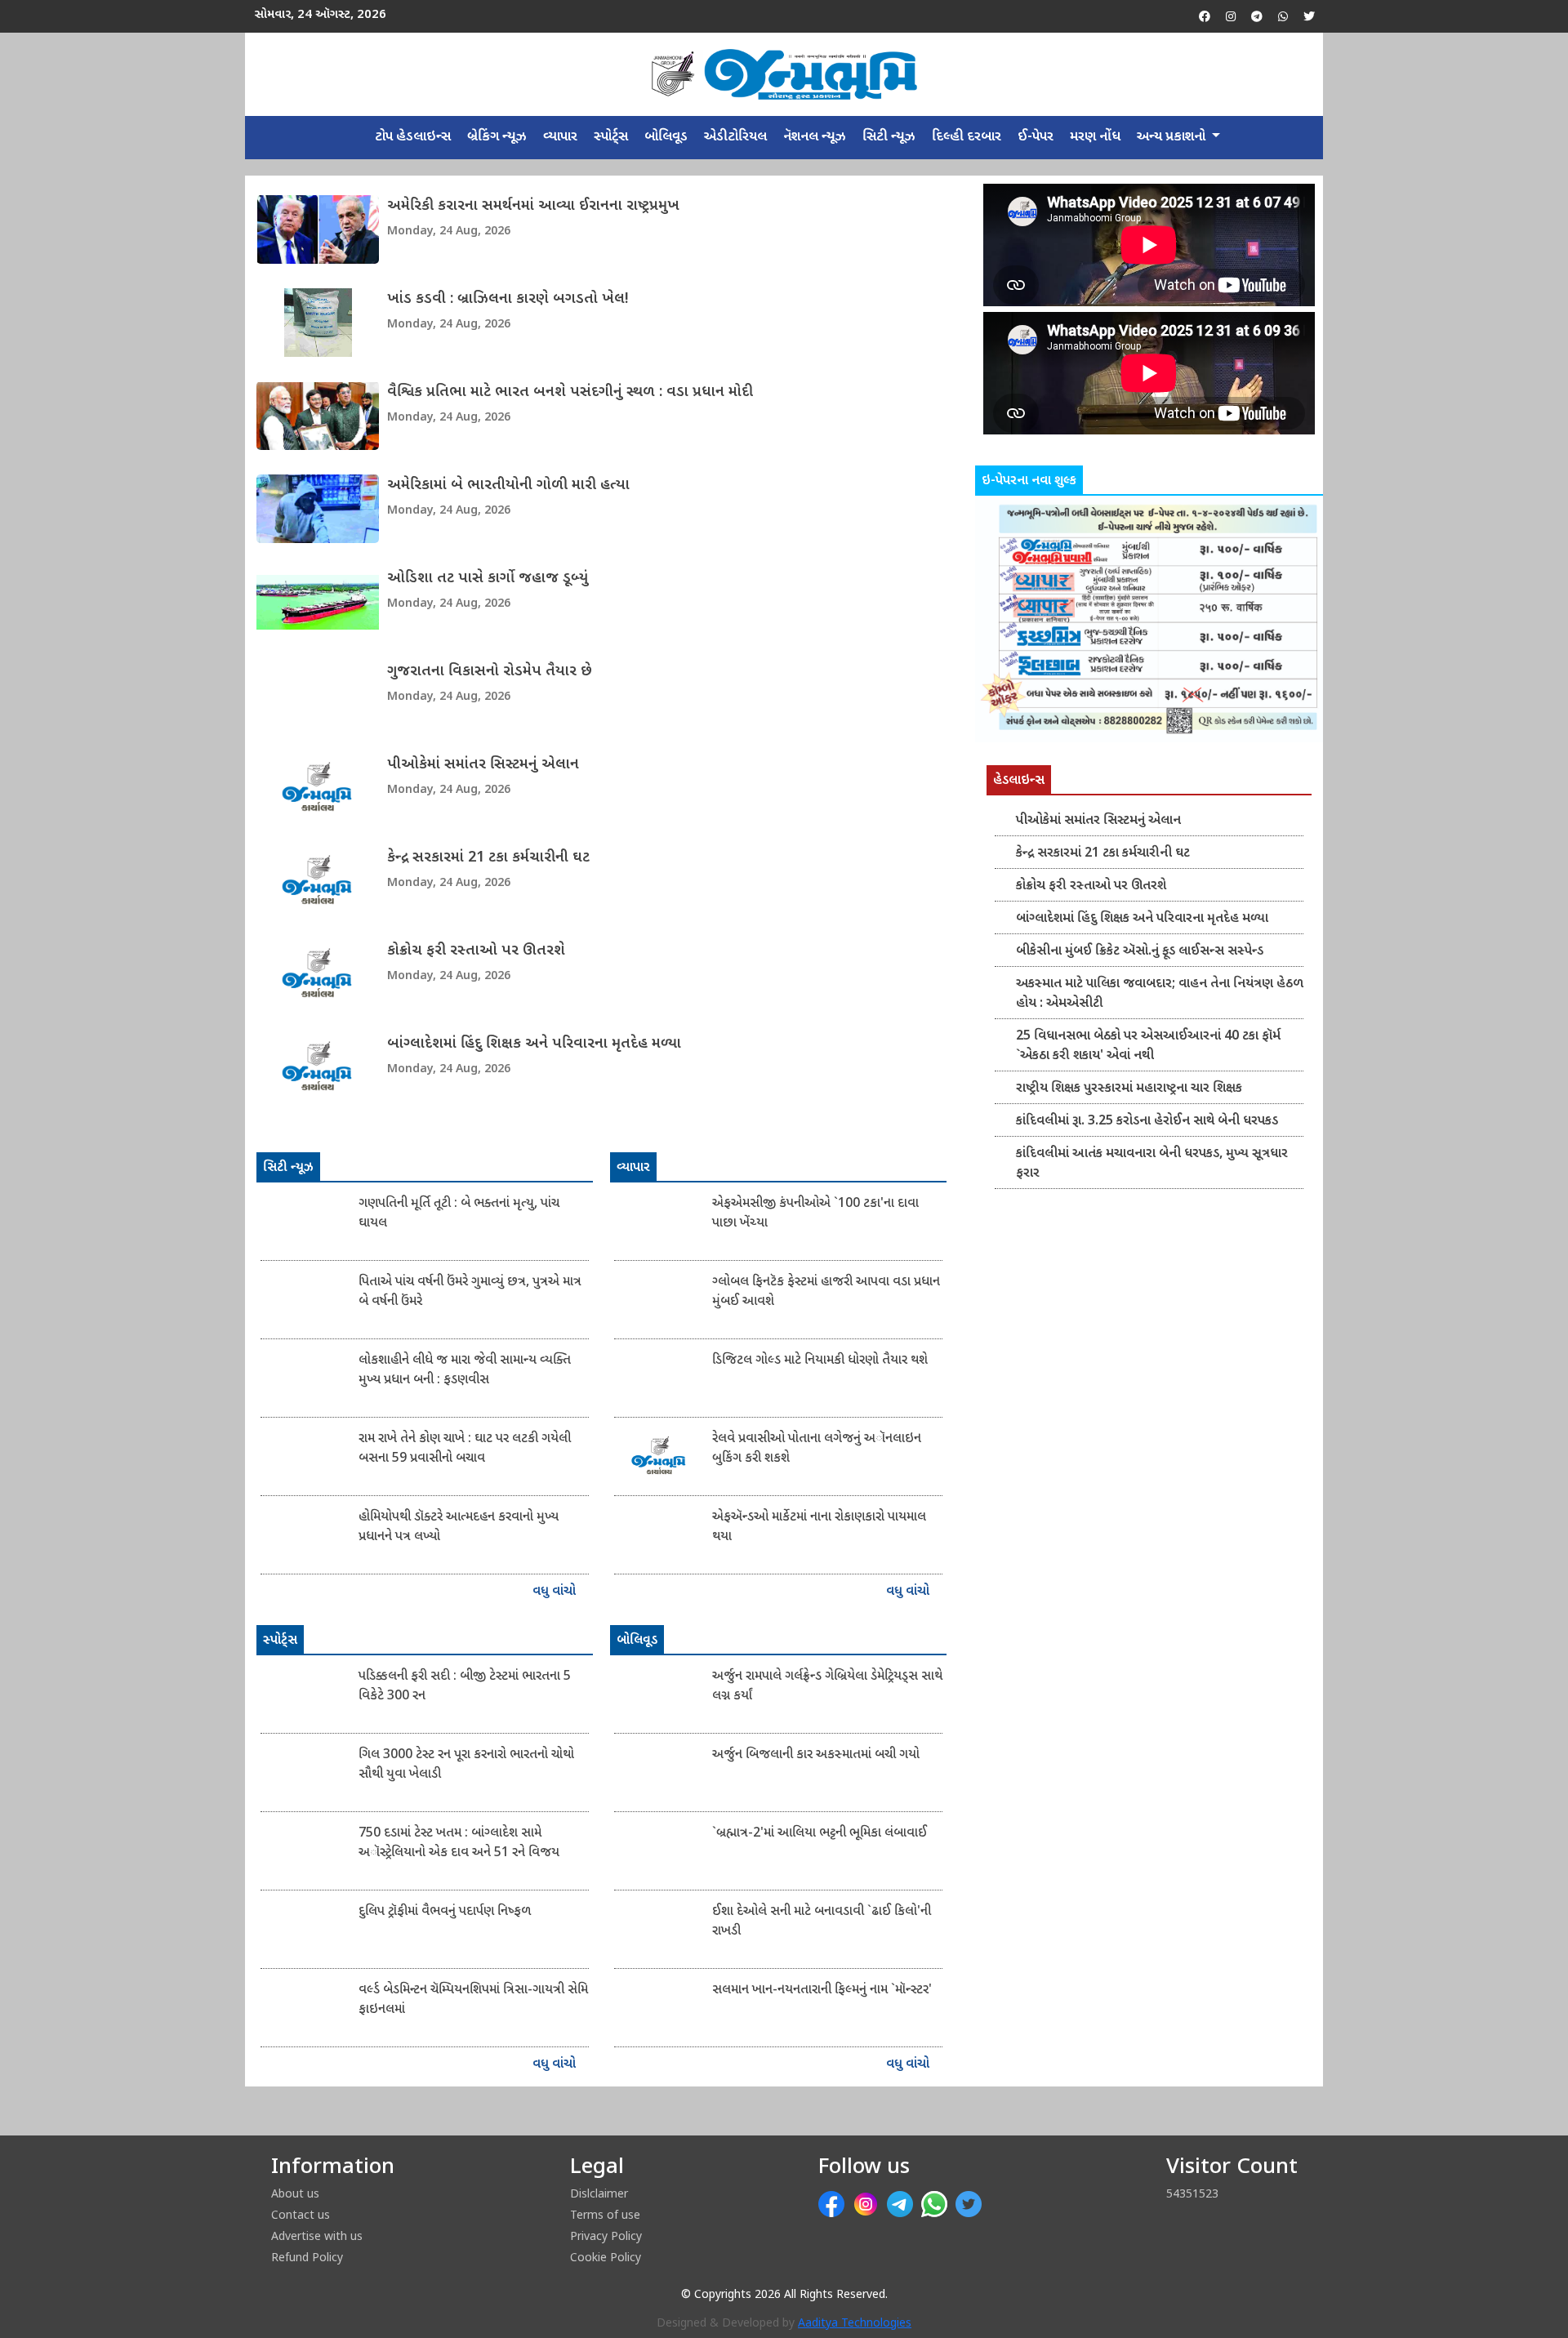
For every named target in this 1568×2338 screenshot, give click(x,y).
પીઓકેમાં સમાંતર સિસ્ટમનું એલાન (483, 765)
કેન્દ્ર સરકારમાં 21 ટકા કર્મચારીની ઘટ (488, 858)
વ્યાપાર (560, 137)
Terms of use (605, 2214)
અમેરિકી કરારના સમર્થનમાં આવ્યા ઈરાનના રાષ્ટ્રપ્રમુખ (533, 206)
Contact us (301, 2214)
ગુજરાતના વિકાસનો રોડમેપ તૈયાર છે (490, 672)
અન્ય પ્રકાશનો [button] (1173, 137)
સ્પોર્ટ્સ (611, 137)
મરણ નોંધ (1095, 137)
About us (295, 2193)
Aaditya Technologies (855, 2324)
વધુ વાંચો (556, 1592)
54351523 (1192, 2193)
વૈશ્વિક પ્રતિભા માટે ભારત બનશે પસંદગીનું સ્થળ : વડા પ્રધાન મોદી (570, 392)
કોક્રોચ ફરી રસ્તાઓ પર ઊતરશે (476, 951)
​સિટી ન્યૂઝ (889, 137)
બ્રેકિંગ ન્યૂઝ (497, 137)
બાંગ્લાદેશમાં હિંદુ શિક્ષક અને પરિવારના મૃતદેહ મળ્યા (534, 1044)
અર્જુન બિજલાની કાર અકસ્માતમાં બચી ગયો (816, 1755)
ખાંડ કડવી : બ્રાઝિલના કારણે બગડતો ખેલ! (508, 299)
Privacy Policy (606, 2236)
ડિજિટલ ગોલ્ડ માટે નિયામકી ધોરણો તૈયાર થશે (820, 1361)
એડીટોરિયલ (735, 137)
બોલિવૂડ (666, 137)
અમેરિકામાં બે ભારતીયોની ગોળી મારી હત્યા (508, 485)
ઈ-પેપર (1036, 137)
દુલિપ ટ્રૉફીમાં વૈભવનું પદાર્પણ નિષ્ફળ (445, 1912)
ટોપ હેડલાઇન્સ (413, 137)
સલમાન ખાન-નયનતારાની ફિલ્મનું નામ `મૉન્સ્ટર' (822, 1991)
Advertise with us (317, 2236)
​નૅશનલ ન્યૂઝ (815, 137)
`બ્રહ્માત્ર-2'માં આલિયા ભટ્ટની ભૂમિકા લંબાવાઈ (820, 1834)
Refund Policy (307, 2257)
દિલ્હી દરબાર (967, 137)
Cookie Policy (606, 2257)
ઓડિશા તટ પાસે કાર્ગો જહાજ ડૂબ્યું (488, 579)
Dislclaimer (599, 2193)
